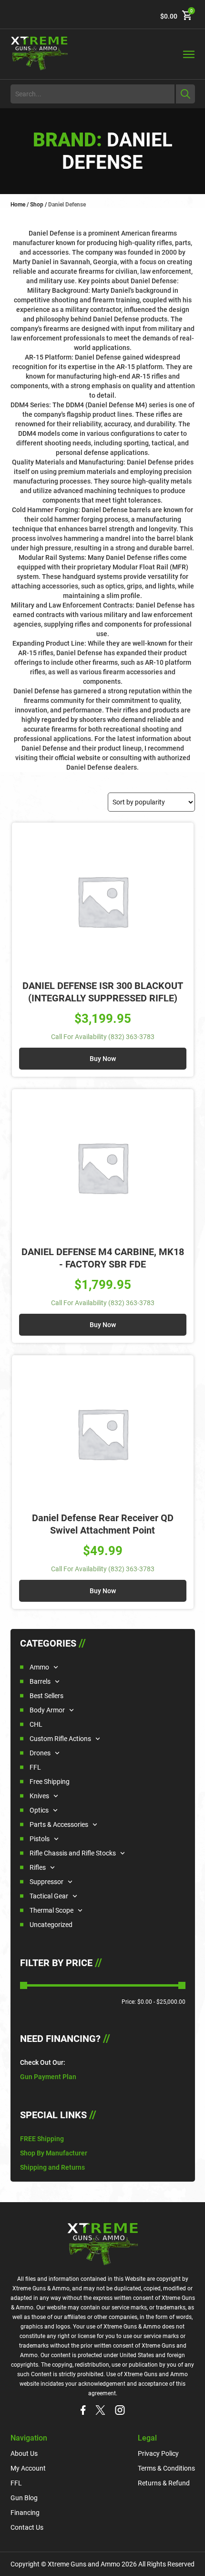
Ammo (39, 1667)
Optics (39, 1810)
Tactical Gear (49, 1896)
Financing (25, 2513)
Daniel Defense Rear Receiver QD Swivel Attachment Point (103, 1524)
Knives (39, 1796)
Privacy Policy (158, 2453)
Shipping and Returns (52, 2167)
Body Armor (47, 1710)
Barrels (40, 1681)
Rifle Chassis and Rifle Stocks (73, 1853)
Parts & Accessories (59, 1824)
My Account (28, 2468)
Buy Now (103, 1059)
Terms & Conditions (166, 2468)
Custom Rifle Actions (60, 1739)
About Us (24, 2453)
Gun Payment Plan (48, 2077)
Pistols (40, 1839)
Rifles (38, 1867)
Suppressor (46, 1882)
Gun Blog (24, 2498)
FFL (35, 1767)
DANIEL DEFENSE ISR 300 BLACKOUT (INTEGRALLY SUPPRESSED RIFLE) (103, 992)
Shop (37, 205)
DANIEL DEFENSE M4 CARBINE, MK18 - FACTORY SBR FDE (103, 1258)
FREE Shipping (42, 2139)
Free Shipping (50, 1782)
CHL (36, 1724)
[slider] (24, 1985)
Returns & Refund (164, 2483)
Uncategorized (51, 1925)
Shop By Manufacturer (54, 2153)
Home (18, 205)
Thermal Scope (51, 1910)
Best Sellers (46, 1696)
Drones (40, 1753)
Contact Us (27, 2527)
